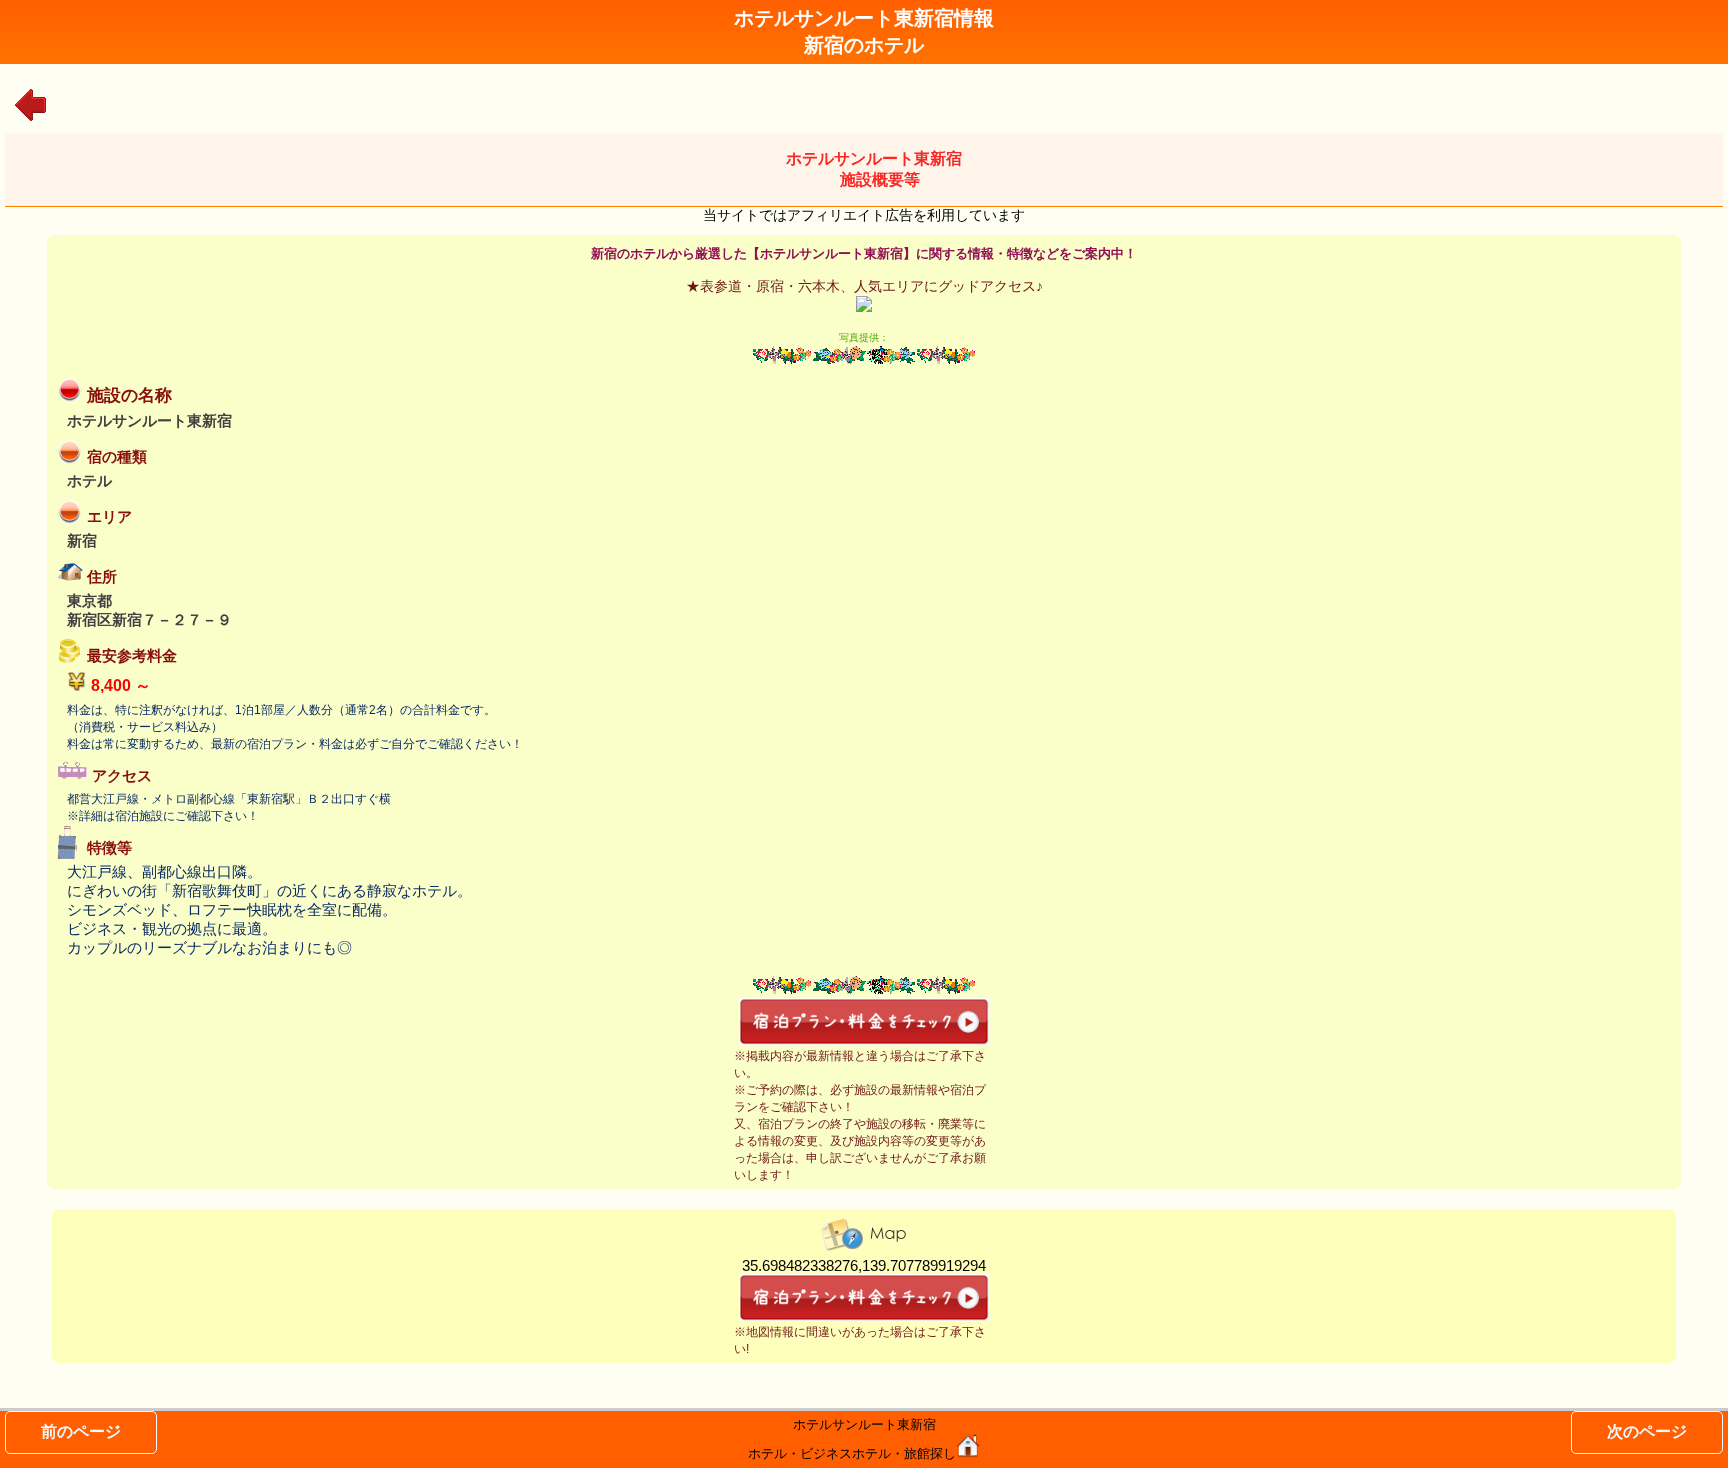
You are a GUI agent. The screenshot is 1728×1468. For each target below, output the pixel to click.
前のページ (81, 1431)
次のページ (1647, 1431)
